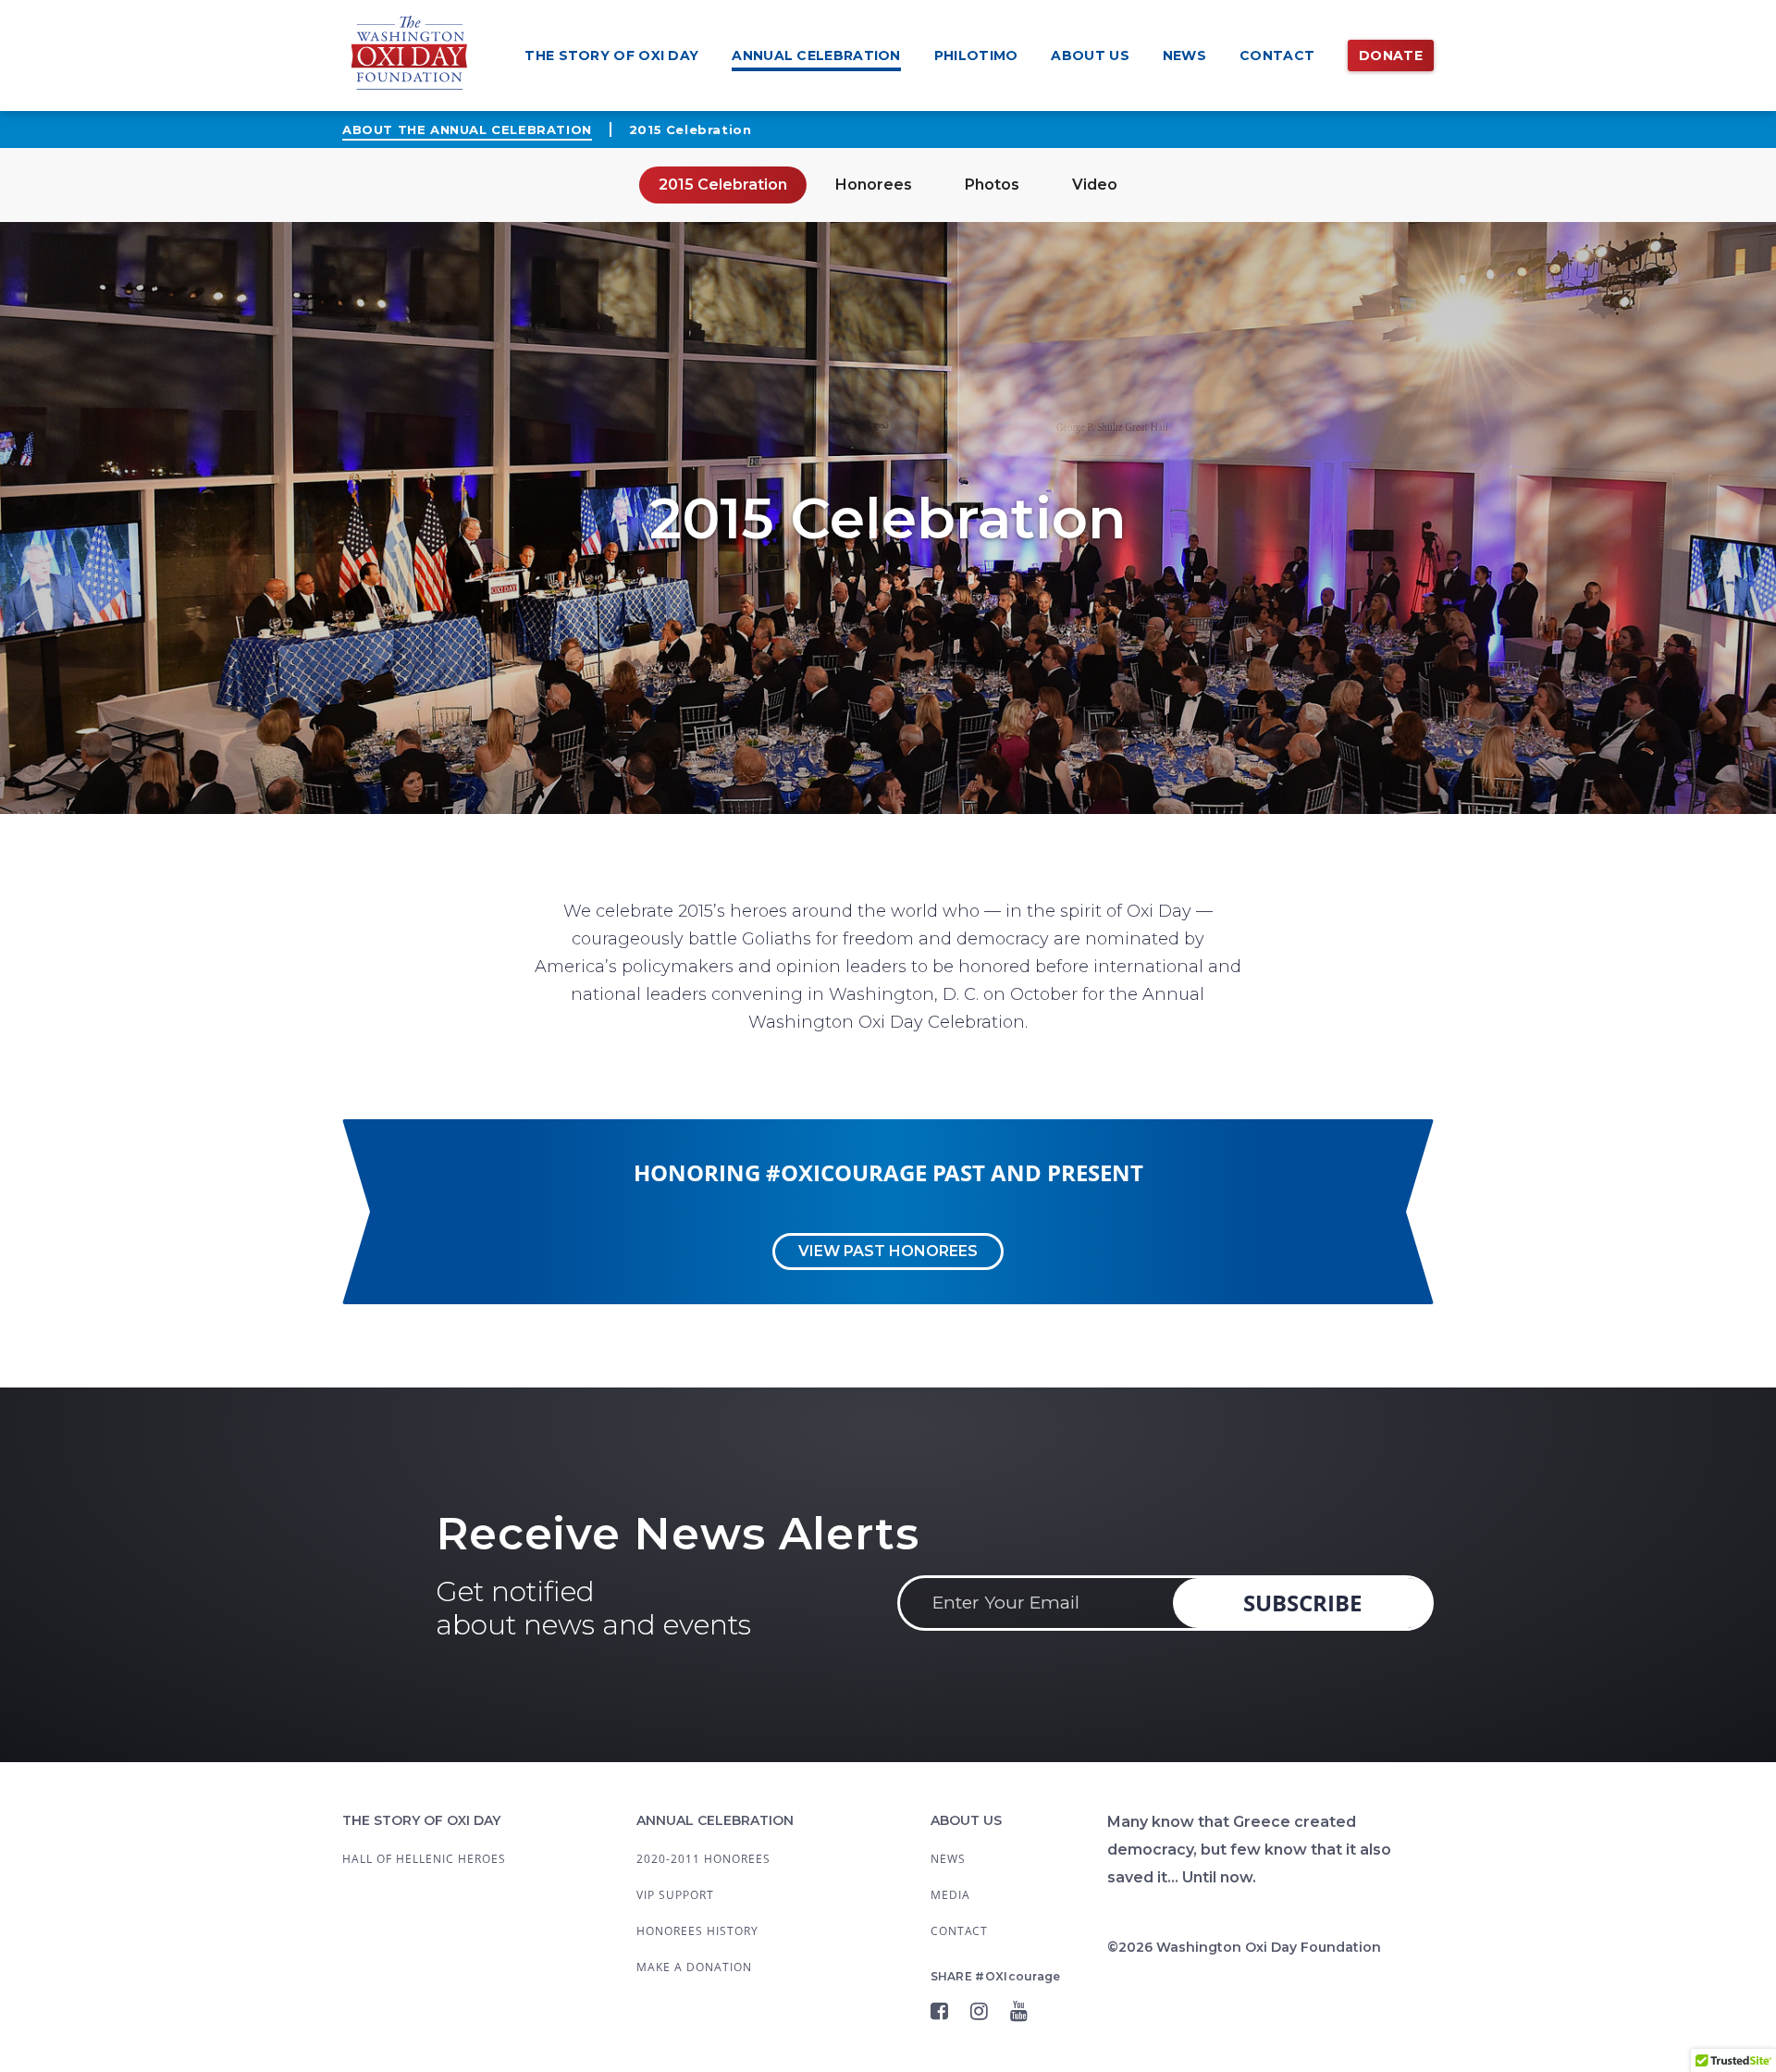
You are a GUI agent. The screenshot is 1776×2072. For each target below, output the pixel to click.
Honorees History (697, 1931)
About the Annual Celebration (467, 129)
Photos (992, 185)
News (1184, 55)
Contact (1277, 55)
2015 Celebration (723, 185)
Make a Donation (694, 1967)
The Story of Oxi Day (611, 55)
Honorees (874, 185)
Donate (1391, 55)
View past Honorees (888, 1251)
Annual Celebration (816, 55)
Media (950, 1895)
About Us (1090, 55)
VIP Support (675, 1895)
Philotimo (976, 55)
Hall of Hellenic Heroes (424, 1859)
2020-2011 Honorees (703, 1859)
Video (1095, 185)
